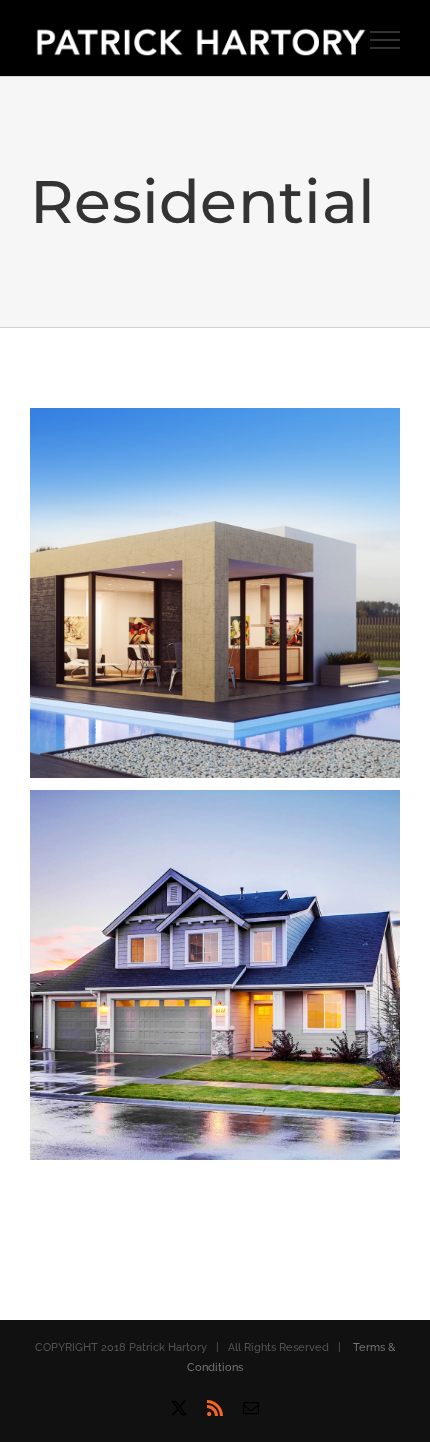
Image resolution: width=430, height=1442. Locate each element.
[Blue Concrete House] (215, 804)
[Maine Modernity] (215, 422)
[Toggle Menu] (385, 40)
